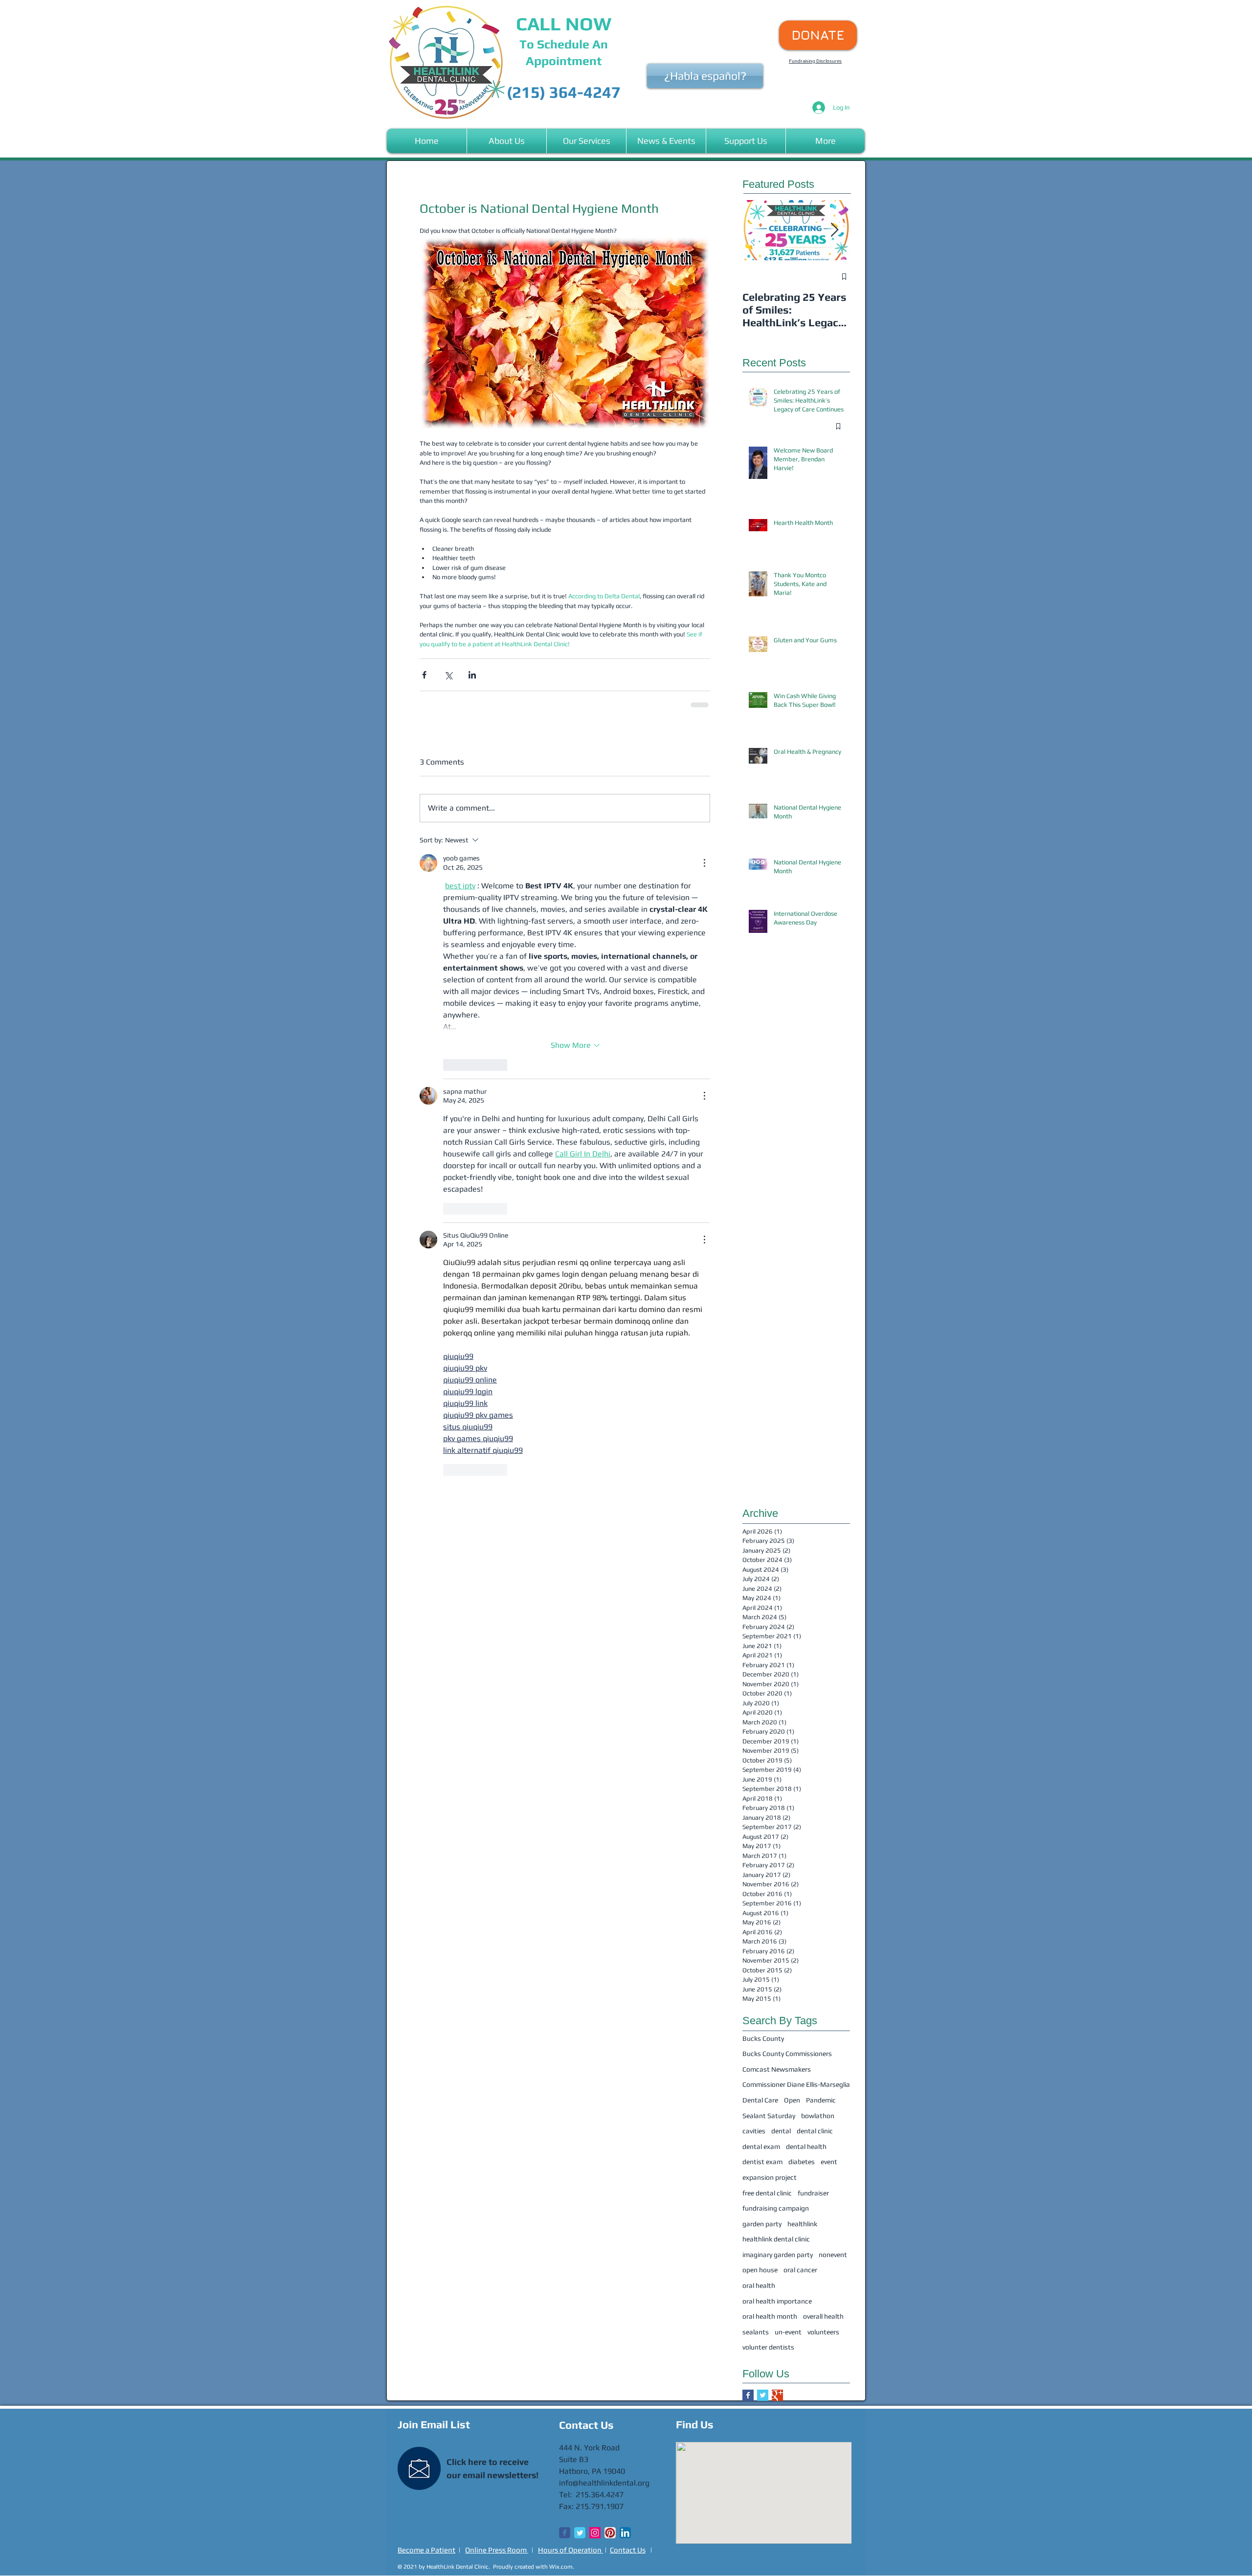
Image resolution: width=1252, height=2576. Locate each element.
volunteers (823, 1786)
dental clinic (815, 1585)
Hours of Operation (570, 2004)
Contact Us (628, 2004)
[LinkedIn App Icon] (625, 1987)
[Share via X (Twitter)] (448, 675)
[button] (507, 141)
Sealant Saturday (769, 1570)
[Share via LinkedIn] (472, 675)
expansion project (770, 1632)
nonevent (833, 1709)
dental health (806, 1601)
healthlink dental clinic (776, 1694)
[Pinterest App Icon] (610, 1987)
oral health (759, 1740)
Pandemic (821, 1555)
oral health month (770, 1771)
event (829, 1616)
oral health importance (777, 1755)
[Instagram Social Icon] (595, 1987)
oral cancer (800, 1724)
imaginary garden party (778, 1709)
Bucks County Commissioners (787, 1508)
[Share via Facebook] (424, 675)
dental (781, 1585)
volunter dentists (768, 1802)
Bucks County (763, 1492)
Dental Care (760, 1555)
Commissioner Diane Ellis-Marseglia (796, 1539)
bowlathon (818, 1570)
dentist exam (762, 1616)
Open (792, 1555)
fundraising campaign (776, 1663)
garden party (762, 1678)
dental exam (761, 1601)
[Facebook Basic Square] (748, 1850)
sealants (756, 1786)
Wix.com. (562, 2021)
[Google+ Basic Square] (777, 1850)
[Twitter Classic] (580, 1987)
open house (760, 1724)
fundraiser (813, 1647)
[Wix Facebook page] (565, 1987)
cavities (754, 1585)
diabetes (802, 1616)
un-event (788, 1786)
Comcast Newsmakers (777, 1523)
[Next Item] (834, 230)
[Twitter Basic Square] (763, 1850)
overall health (823, 1771)
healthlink (802, 1678)
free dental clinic (767, 1647)
